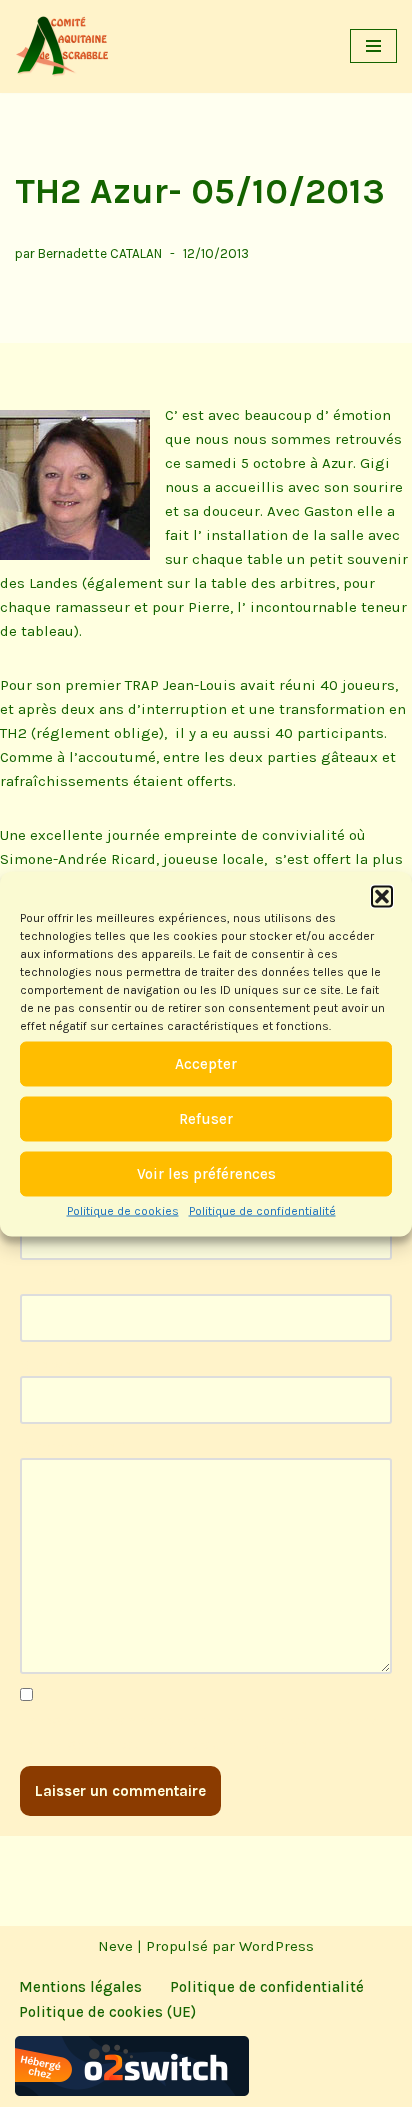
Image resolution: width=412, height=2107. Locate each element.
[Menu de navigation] (373, 46)
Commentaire (73, 1446)
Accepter (206, 1064)
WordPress (276, 1946)
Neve (115, 1946)
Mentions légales (80, 1987)
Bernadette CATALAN (100, 253)
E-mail (48, 1282)
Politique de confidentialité (262, 1210)
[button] (382, 896)
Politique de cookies (123, 1210)
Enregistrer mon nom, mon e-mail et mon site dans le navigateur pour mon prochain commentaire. (200, 1732)
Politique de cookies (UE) (107, 2012)
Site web (50, 1364)
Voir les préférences (206, 1174)
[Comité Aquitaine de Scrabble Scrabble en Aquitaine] (65, 46)
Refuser (206, 1119)
